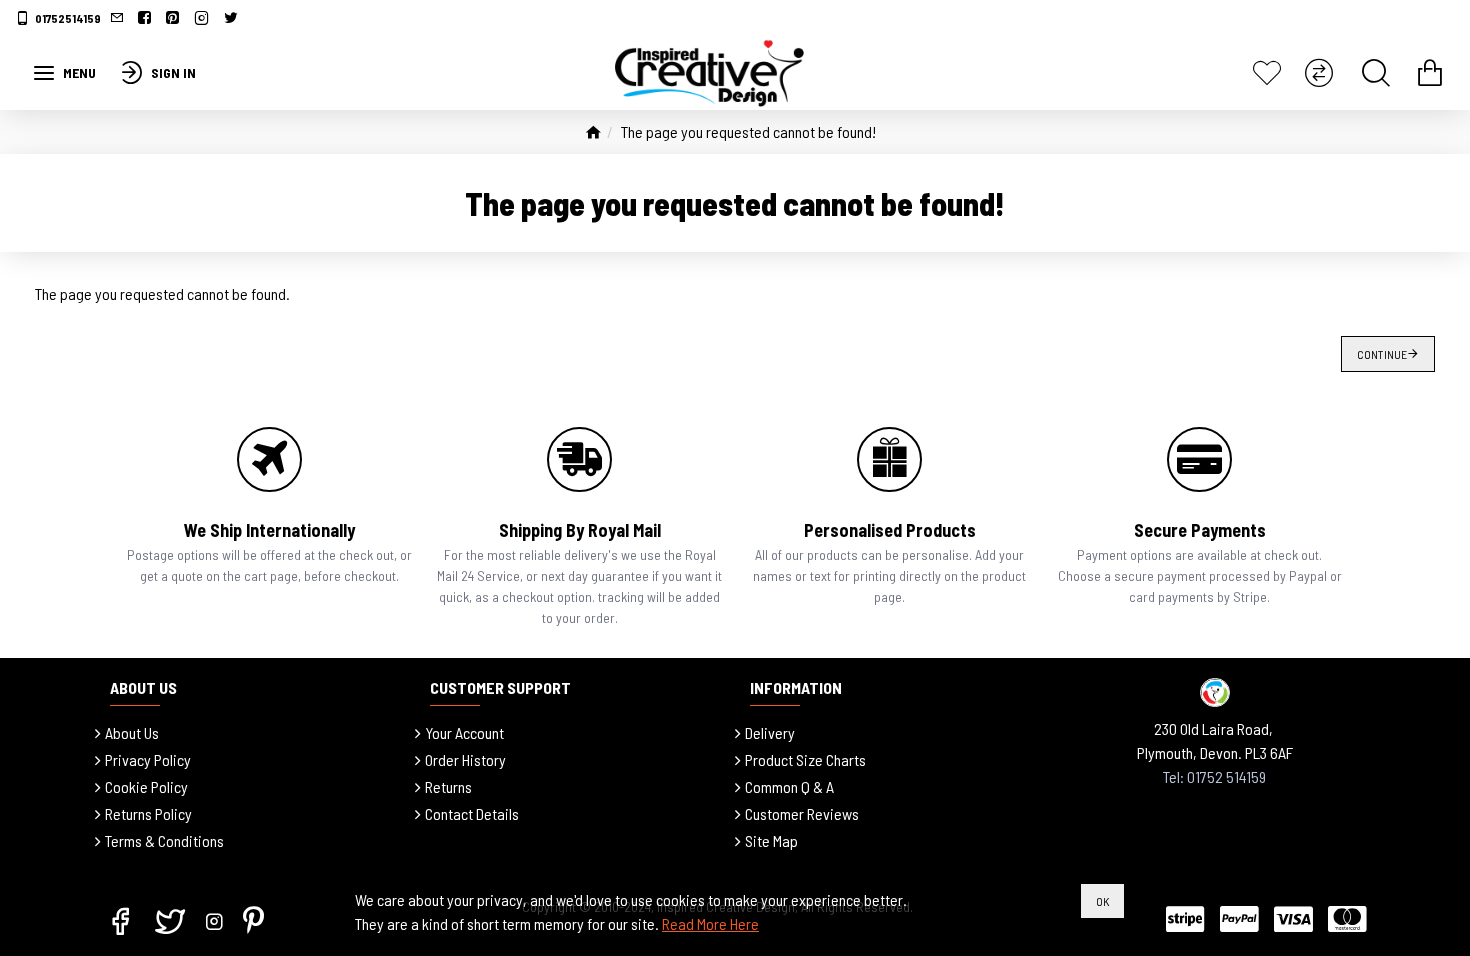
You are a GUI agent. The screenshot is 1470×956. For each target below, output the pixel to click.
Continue (1382, 354)
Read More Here (710, 923)
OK (1102, 901)
